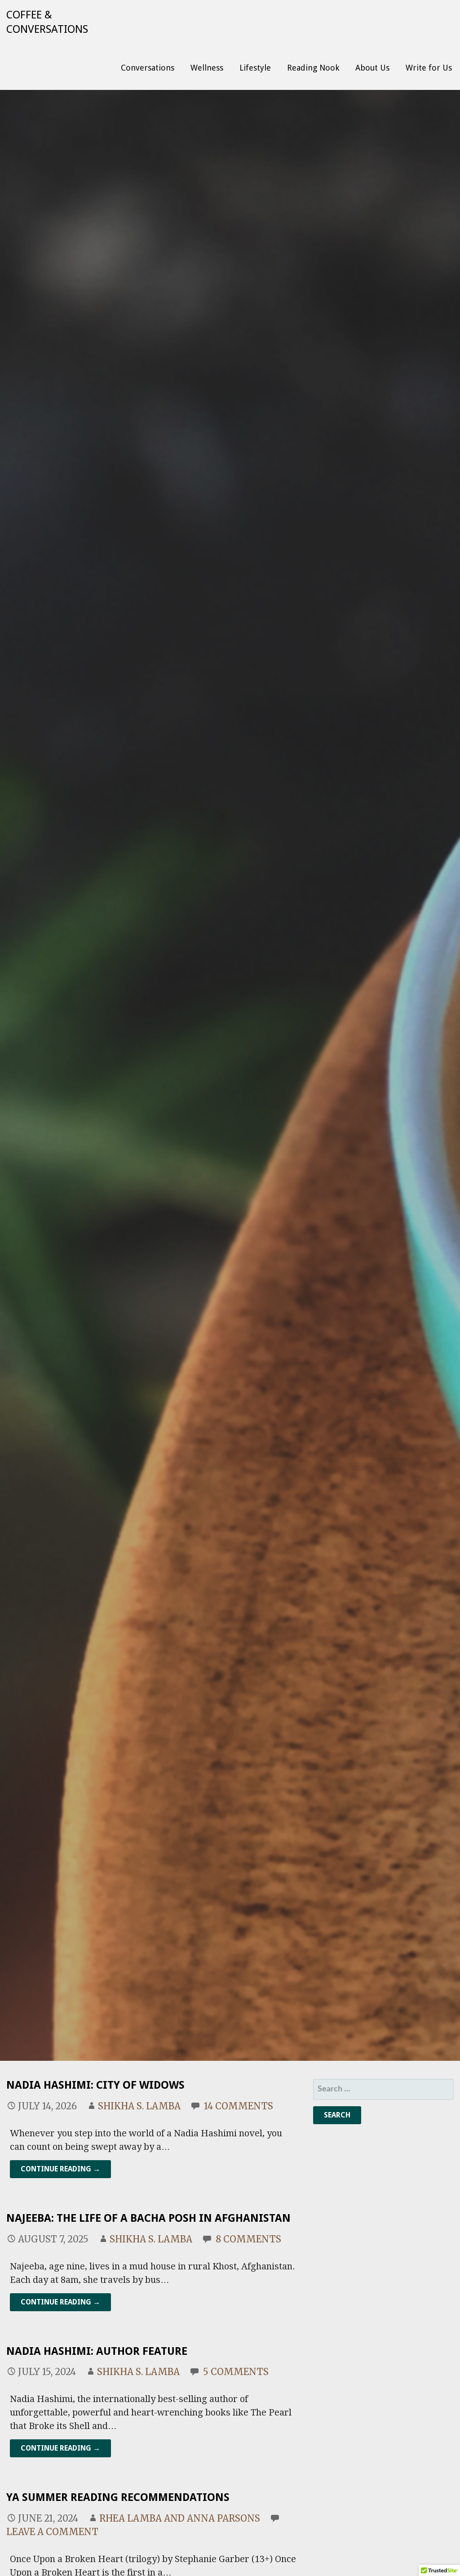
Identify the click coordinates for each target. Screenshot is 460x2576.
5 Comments (236, 2372)
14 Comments (239, 2106)
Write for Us (429, 68)
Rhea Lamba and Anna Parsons (180, 2518)
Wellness (207, 68)
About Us (372, 68)
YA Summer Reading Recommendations (119, 2497)
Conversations (148, 68)
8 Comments (248, 2239)
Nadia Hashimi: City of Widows (95, 2085)
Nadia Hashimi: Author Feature (97, 2351)
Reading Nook (313, 68)
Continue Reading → (60, 2169)
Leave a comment (52, 2532)
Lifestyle (255, 68)
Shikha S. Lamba (139, 2106)
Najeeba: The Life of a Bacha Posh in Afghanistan (148, 2218)
